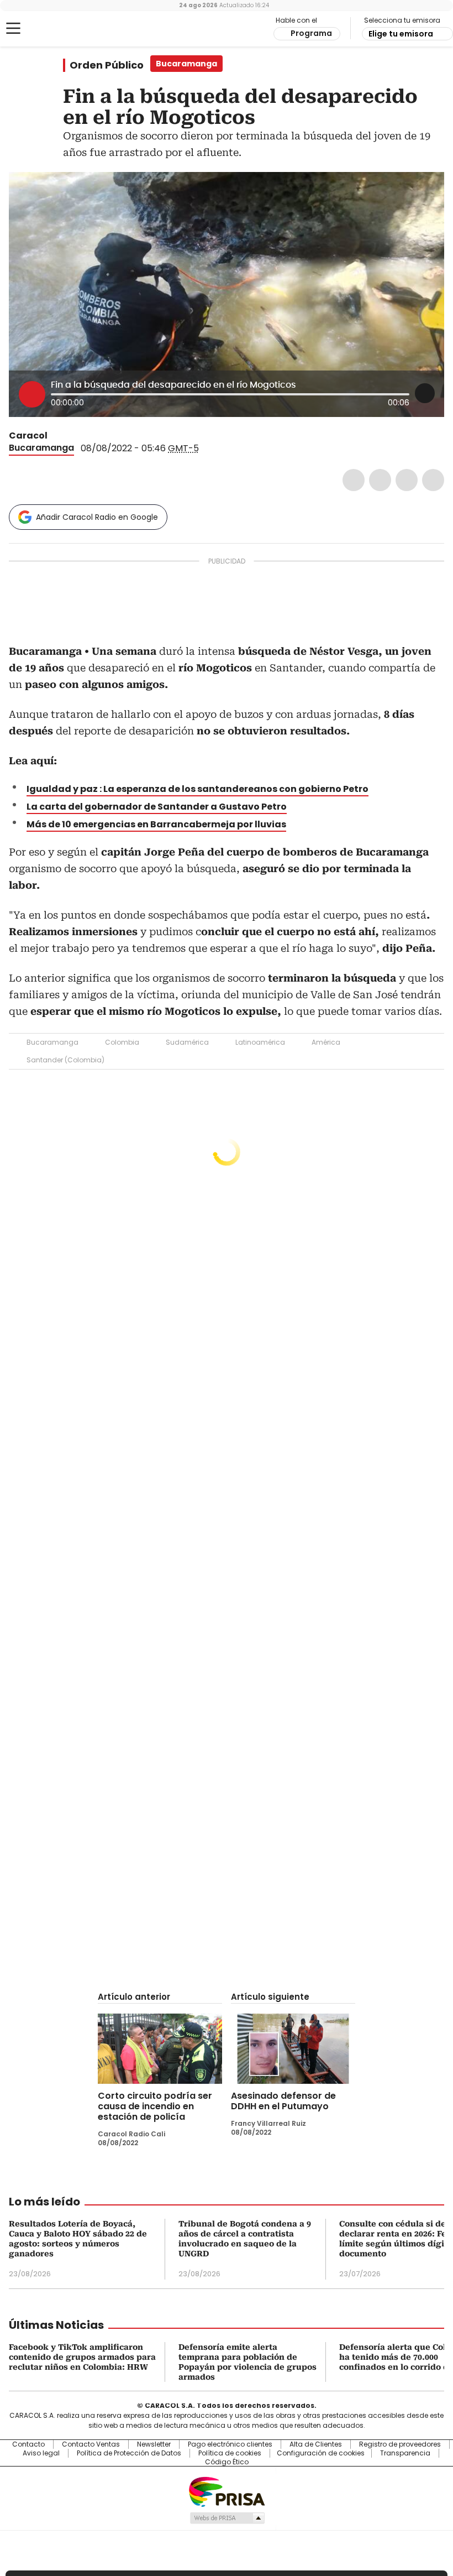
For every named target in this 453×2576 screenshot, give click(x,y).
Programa (311, 33)
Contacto (28, 2444)
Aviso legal (41, 2453)
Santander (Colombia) (65, 1060)
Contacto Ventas (91, 2444)
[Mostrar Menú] (13, 28)
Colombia (122, 1042)
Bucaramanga (41, 448)
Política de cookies (230, 2453)
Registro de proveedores (400, 2444)
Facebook (354, 480)
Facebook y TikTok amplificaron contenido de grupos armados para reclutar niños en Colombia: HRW (82, 2357)
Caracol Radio (52, 29)
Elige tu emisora (401, 34)
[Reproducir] (32, 394)
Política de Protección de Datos (129, 2453)
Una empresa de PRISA (227, 2491)
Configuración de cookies (321, 2453)
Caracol (28, 436)
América (326, 1042)
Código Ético (227, 2462)
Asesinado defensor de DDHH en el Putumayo (283, 2101)
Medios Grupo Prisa (227, 2518)
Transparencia (405, 2453)
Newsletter (154, 2444)
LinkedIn (407, 480)
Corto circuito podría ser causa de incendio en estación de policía (155, 2106)
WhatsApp (433, 480)
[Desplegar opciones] (425, 393)
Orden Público (107, 65)
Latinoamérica (260, 1042)
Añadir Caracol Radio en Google (97, 517)
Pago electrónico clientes (230, 2444)
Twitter (380, 480)
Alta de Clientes (316, 2444)
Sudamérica (187, 1042)
